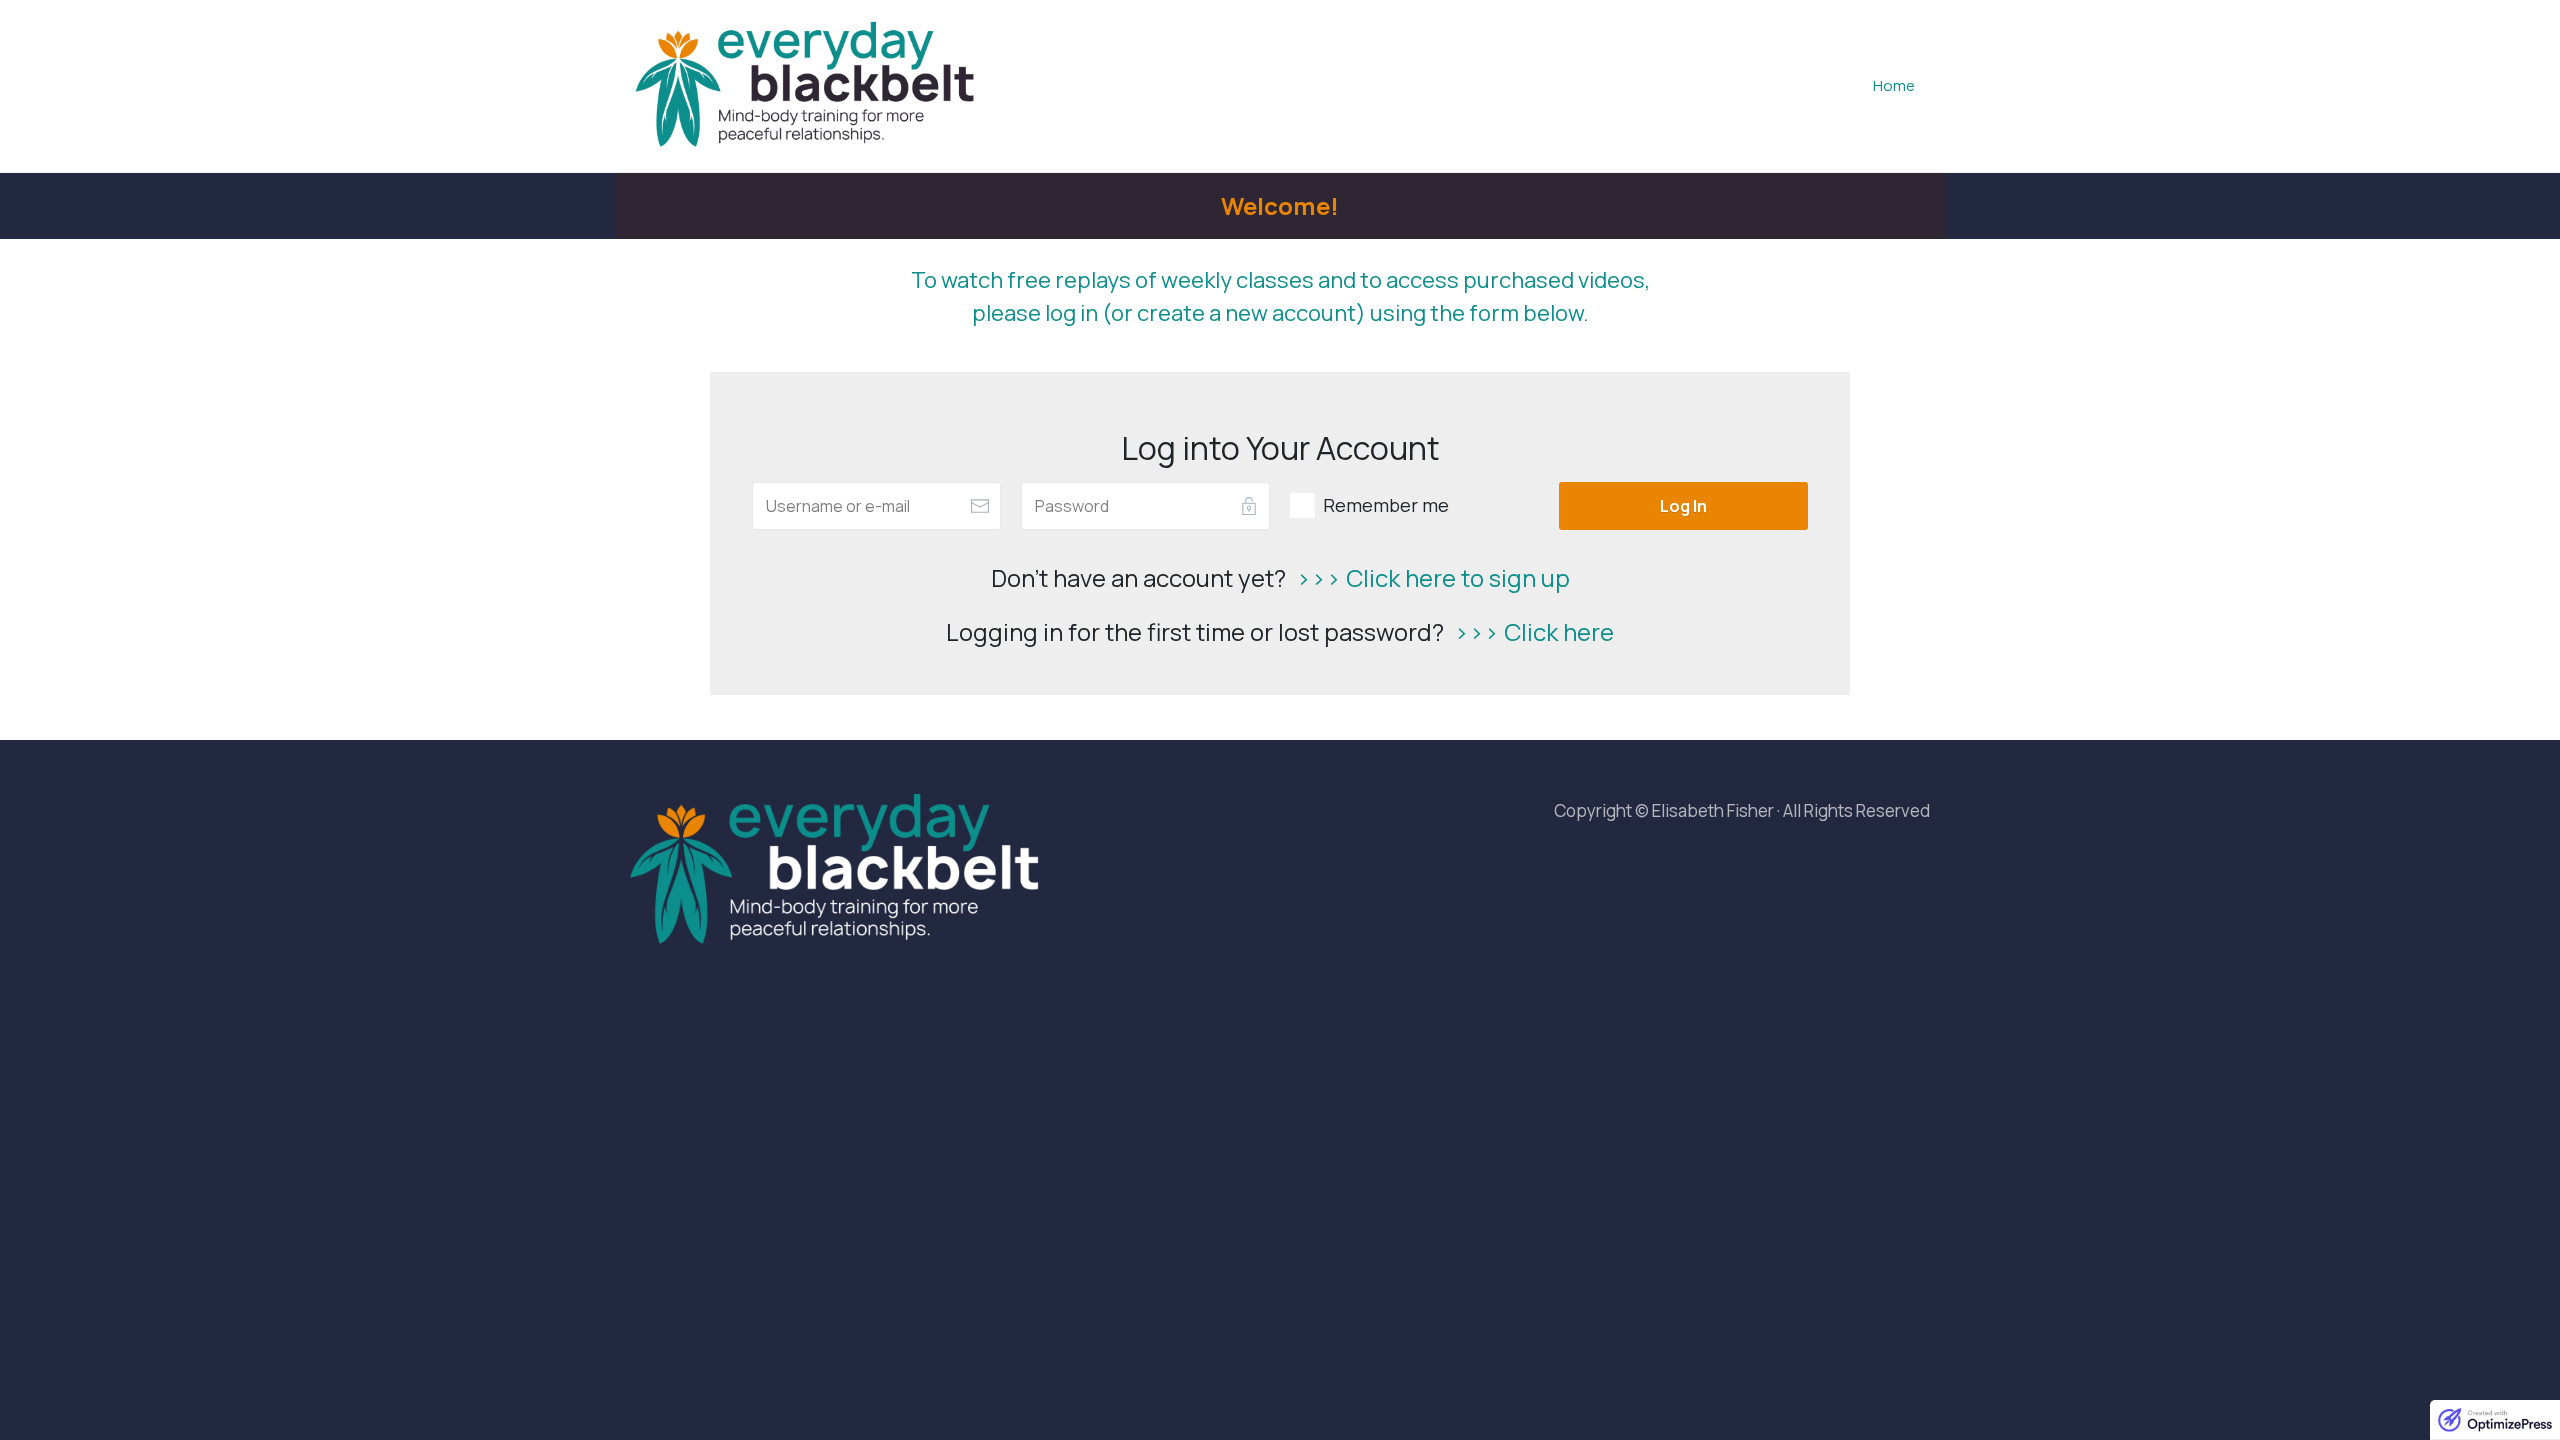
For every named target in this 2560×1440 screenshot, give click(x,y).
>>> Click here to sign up (1433, 577)
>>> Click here (1534, 631)
